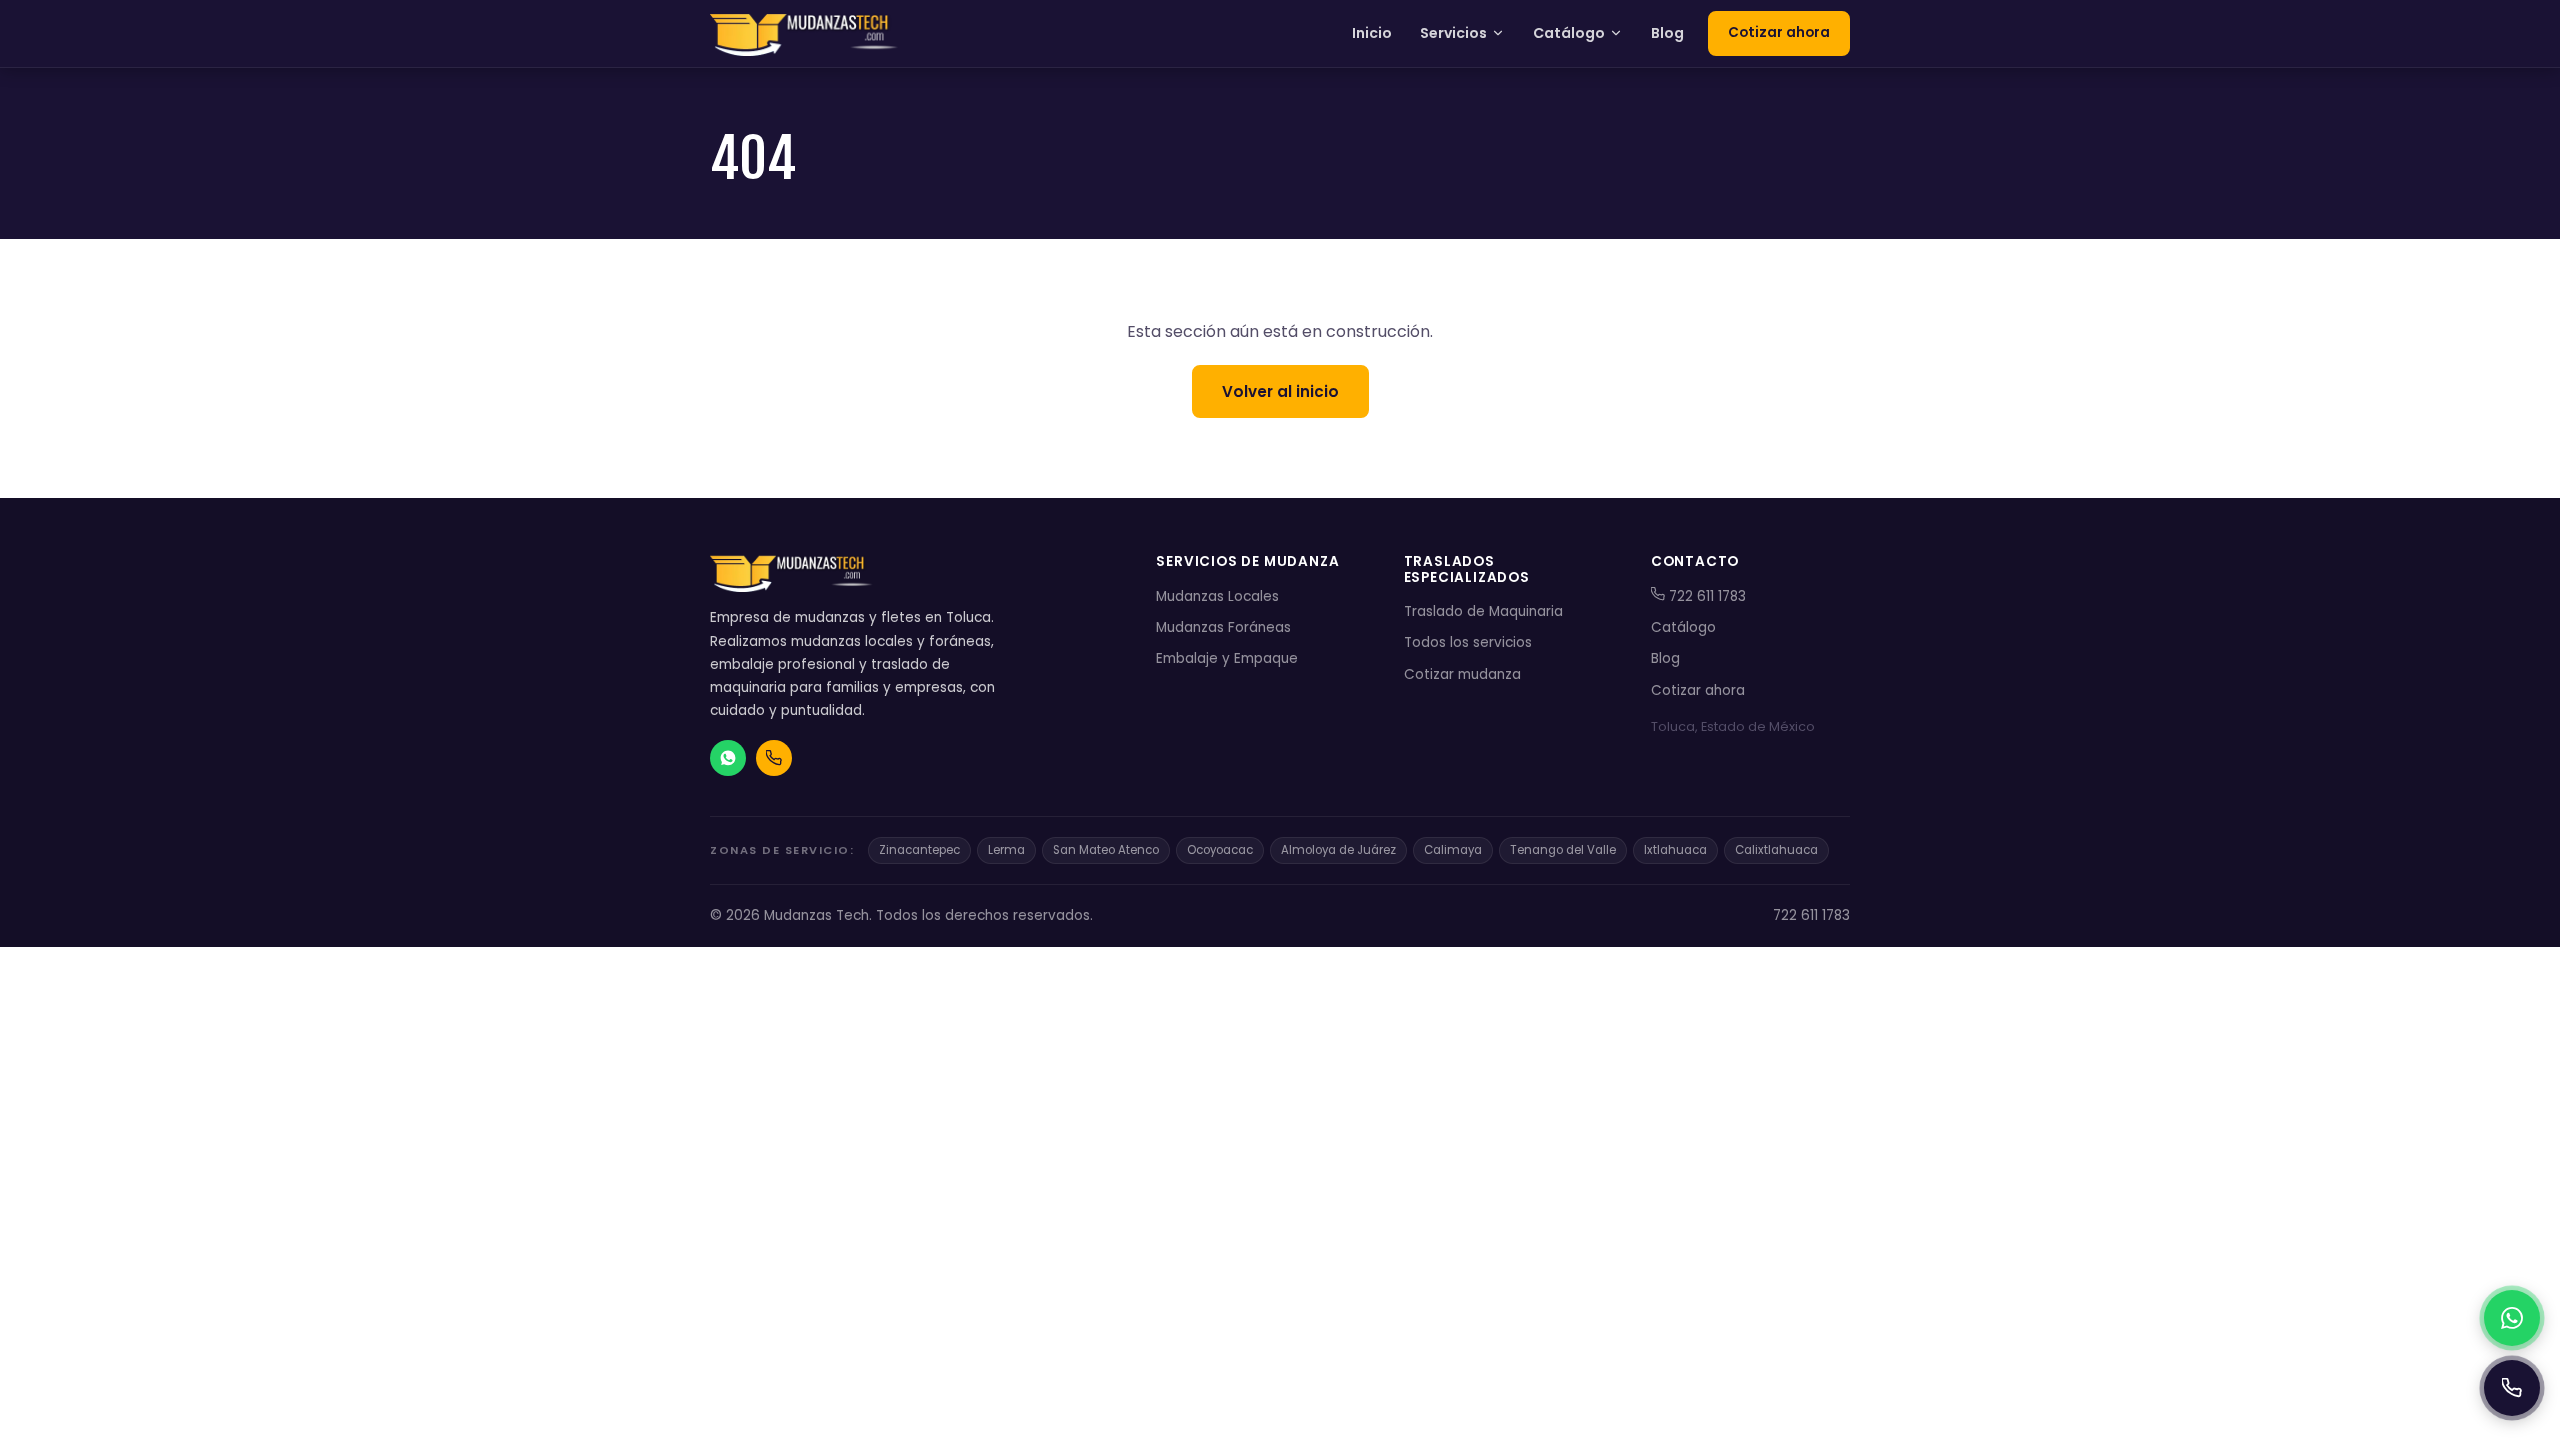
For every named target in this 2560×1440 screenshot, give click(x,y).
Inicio (1372, 33)
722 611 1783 (1705, 596)
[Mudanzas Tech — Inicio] (806, 34)
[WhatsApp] (2512, 1318)
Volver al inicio (1280, 391)
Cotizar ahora (1779, 32)
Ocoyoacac (1220, 850)
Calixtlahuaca (1776, 850)
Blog (1667, 33)
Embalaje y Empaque (1227, 658)
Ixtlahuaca (1675, 850)
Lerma (1006, 850)
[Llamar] (2512, 1388)
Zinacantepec (919, 850)
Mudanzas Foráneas (1223, 627)
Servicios (1453, 33)
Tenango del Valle (1563, 850)
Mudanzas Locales (1217, 596)
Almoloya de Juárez (1338, 850)
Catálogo (1569, 33)
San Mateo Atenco (1106, 850)
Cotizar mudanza (1462, 674)
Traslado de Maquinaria (1483, 611)
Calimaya (1453, 850)
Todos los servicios (1468, 642)
